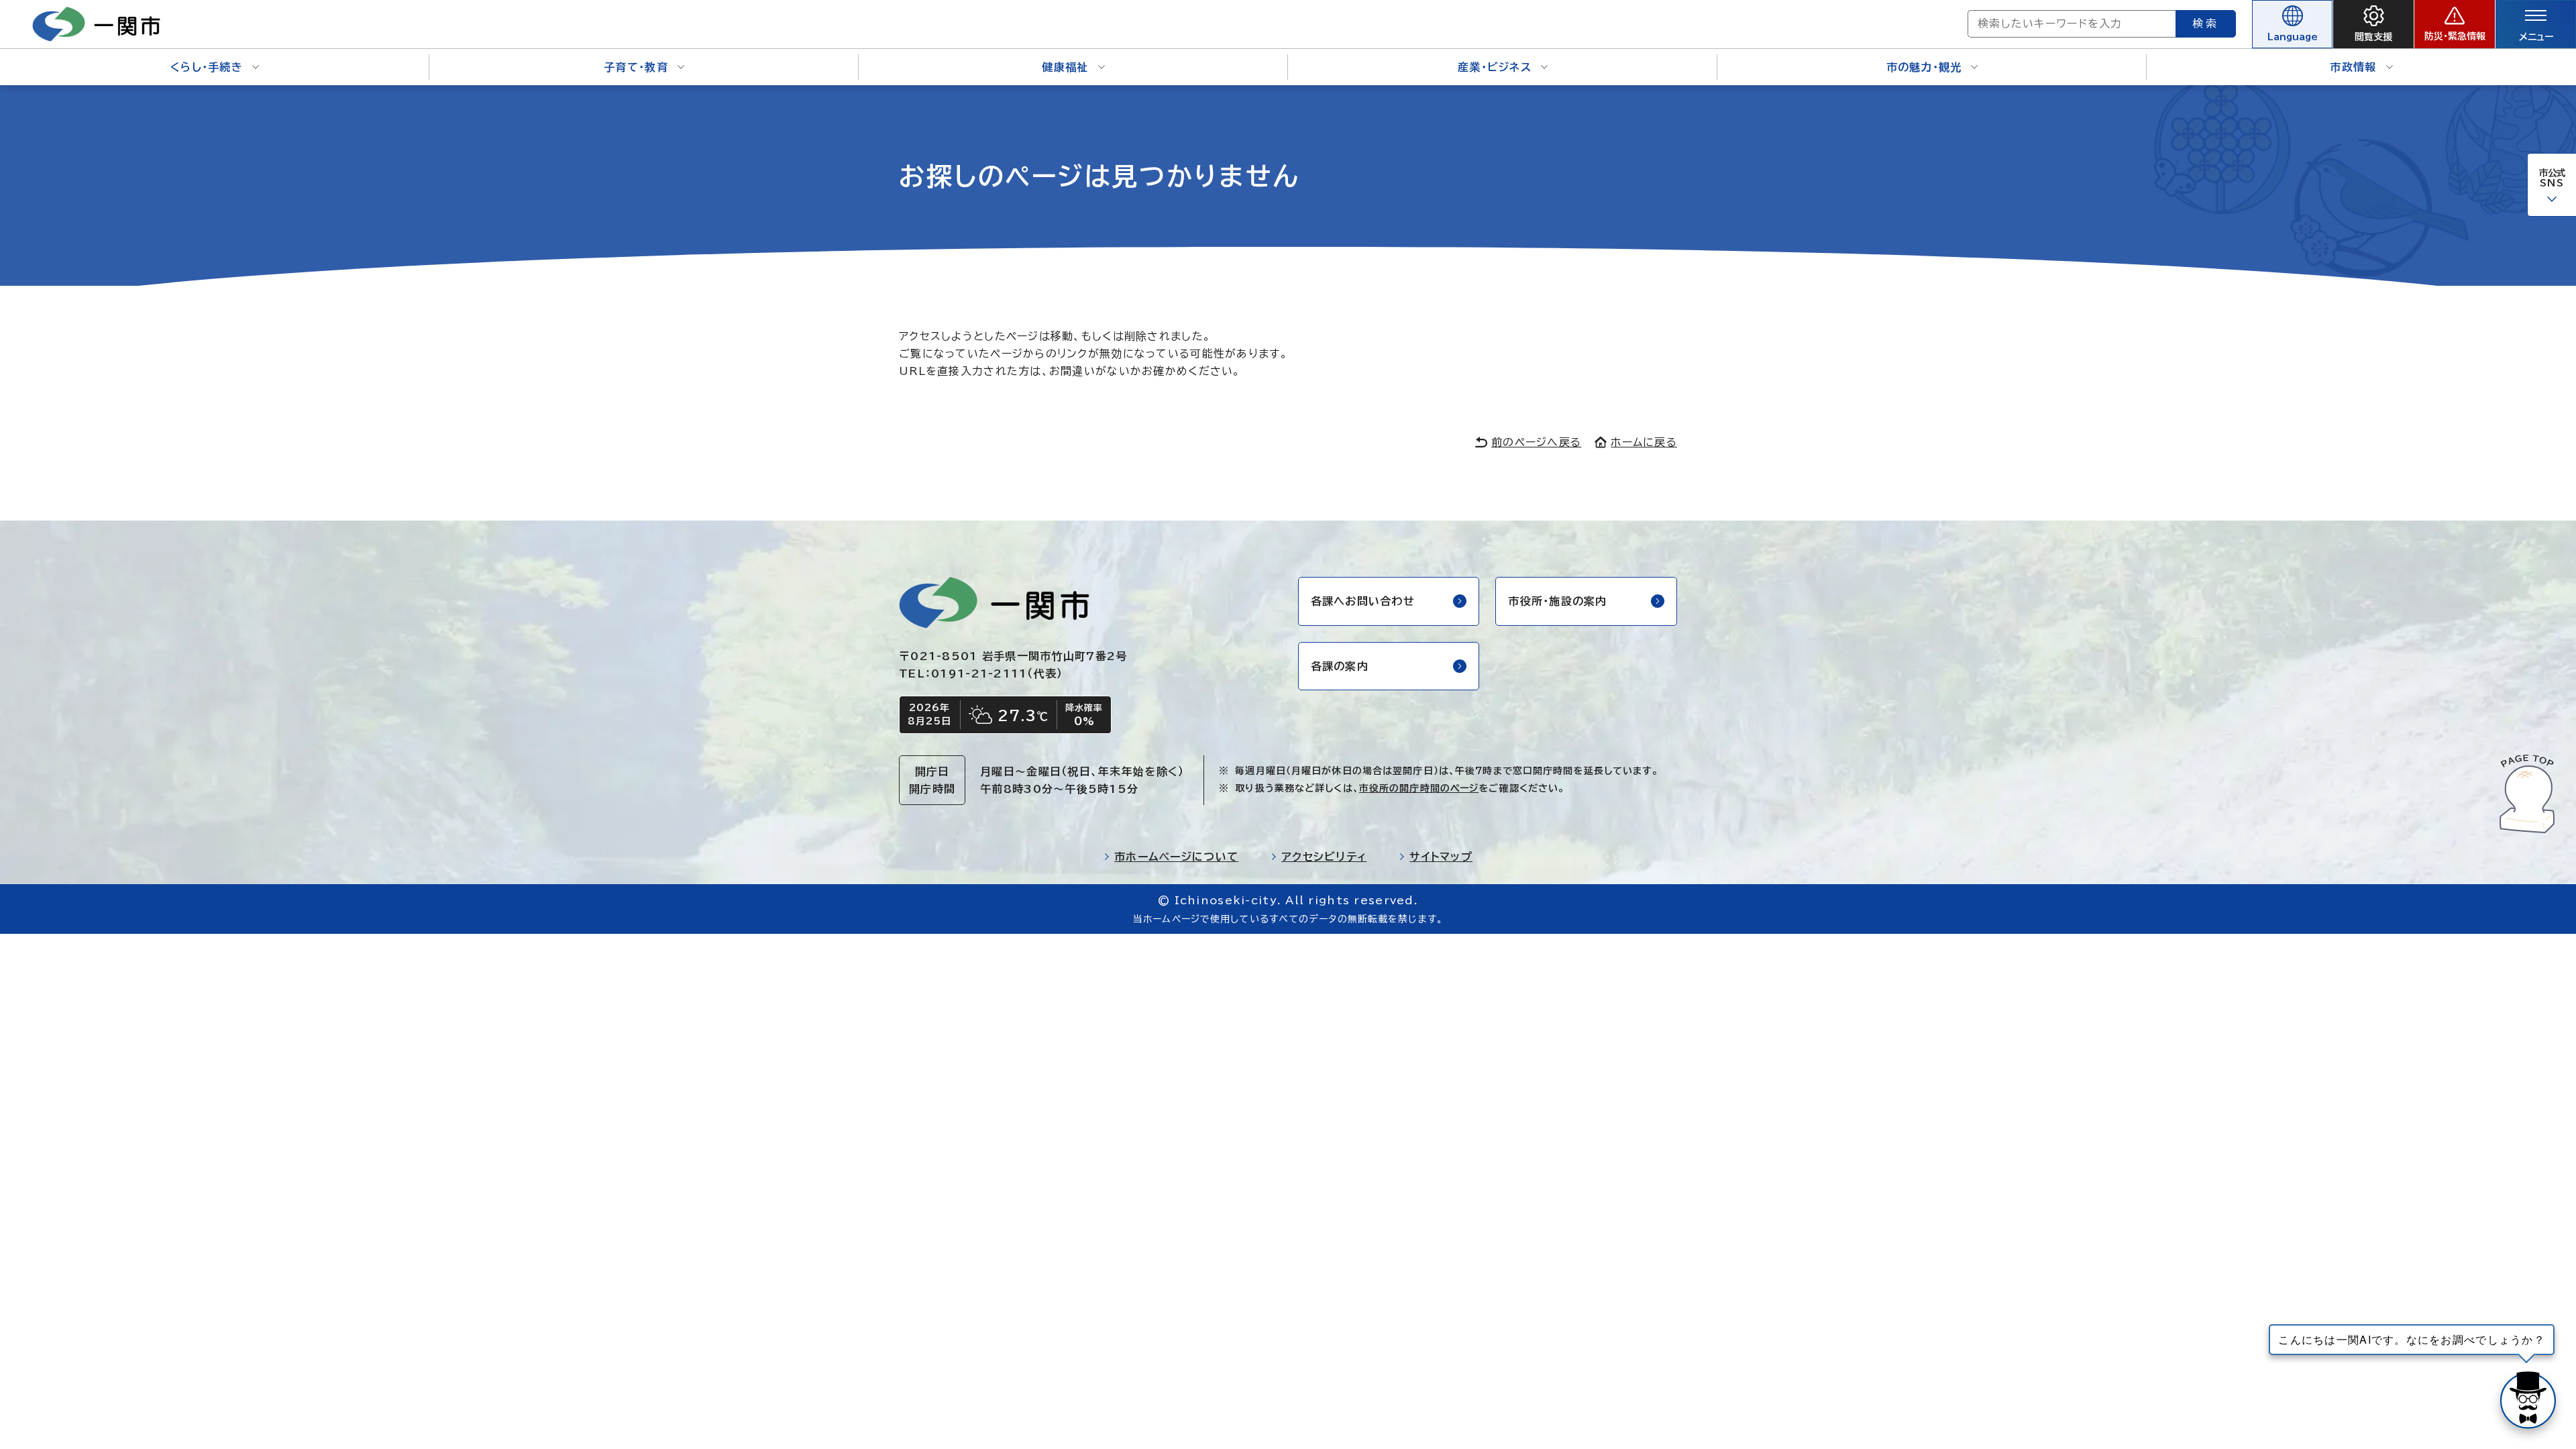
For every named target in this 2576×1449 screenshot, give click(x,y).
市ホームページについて (1176, 857)
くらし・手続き (207, 67)
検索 (2206, 23)
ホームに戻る (1644, 442)
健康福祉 (1065, 67)
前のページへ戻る (1536, 442)
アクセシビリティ (1324, 857)
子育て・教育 (636, 67)
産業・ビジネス (1495, 67)
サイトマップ (1441, 857)
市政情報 (2353, 67)
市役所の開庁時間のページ (1419, 788)
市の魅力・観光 (1924, 67)
